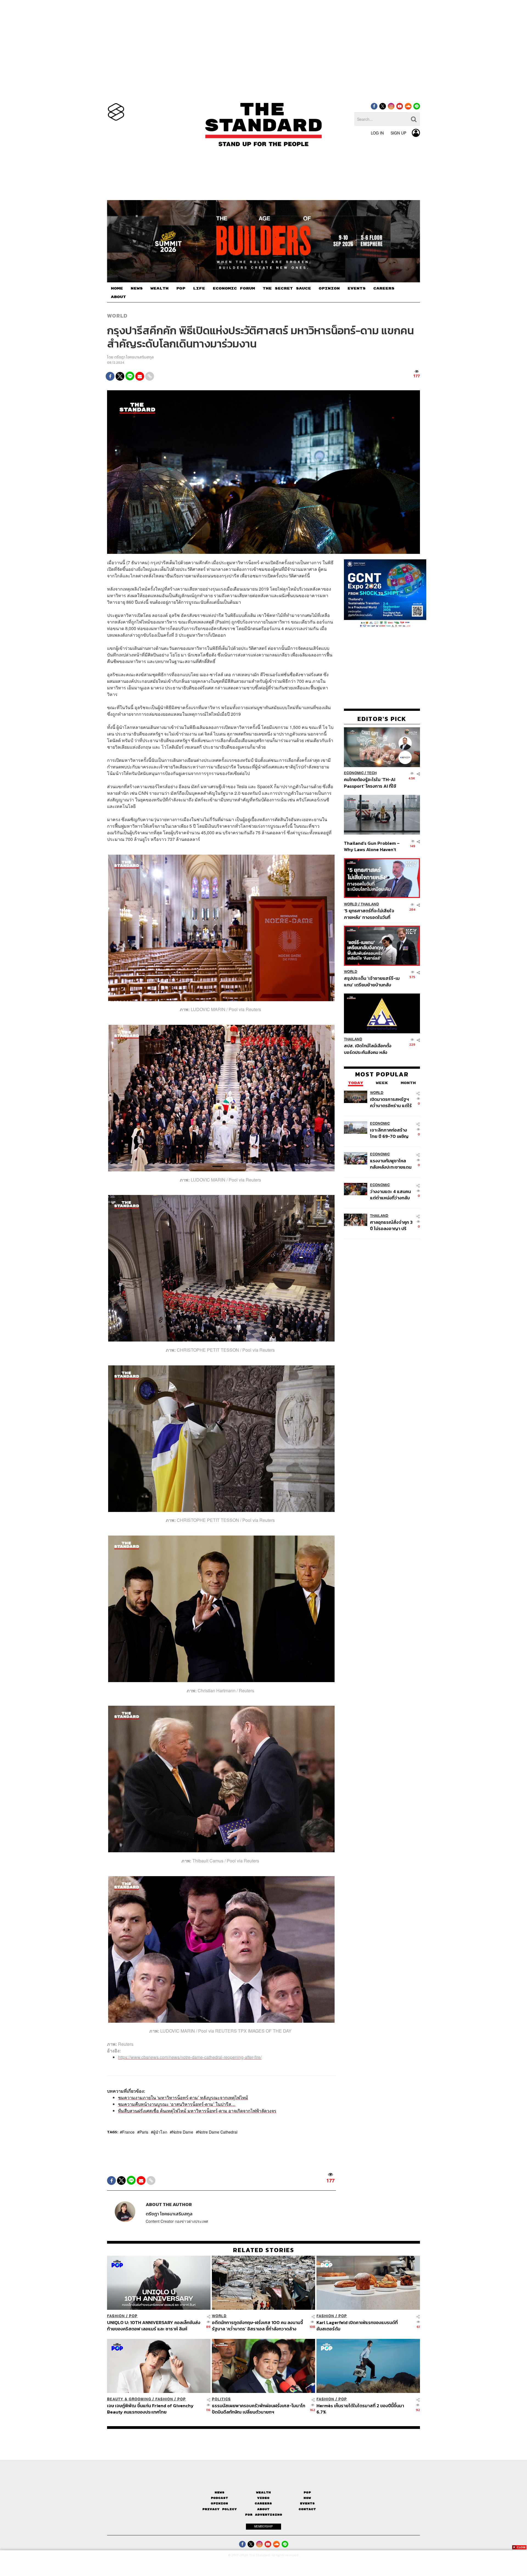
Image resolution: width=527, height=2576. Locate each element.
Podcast (219, 2498)
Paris (144, 2132)
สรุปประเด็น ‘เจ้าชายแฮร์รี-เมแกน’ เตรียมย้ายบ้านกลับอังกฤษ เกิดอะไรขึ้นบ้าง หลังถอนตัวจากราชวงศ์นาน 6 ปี (372, 982)
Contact (307, 2509)
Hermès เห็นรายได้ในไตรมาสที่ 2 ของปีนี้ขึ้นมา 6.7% (360, 2409)
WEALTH (159, 288)
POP (181, 288)
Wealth (263, 2492)
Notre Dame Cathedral (218, 2132)
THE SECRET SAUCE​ (287, 288)
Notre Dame (183, 2132)
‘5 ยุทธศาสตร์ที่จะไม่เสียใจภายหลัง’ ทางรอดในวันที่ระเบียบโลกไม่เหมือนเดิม (369, 914)
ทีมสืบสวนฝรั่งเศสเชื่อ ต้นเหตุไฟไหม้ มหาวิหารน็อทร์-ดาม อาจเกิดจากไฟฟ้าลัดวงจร (197, 2111)
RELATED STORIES (264, 2250)
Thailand (370, 904)
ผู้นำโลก (160, 2132)
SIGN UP (398, 133)
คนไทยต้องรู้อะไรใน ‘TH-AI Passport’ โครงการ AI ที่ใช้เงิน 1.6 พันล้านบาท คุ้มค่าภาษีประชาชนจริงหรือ (372, 783)
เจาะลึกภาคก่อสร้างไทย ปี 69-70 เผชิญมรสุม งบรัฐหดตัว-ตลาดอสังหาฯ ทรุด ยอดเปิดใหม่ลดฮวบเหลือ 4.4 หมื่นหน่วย (389, 1133)
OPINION (329, 288)
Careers (263, 2504)
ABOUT (118, 297)
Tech (372, 773)
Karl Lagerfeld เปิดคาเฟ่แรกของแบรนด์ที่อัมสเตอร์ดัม (357, 2326)
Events (307, 2504)
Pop (307, 2492)
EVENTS (357, 288)
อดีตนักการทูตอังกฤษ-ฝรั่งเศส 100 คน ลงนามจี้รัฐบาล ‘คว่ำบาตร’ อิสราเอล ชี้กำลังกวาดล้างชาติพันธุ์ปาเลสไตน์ (257, 2326)
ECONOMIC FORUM (234, 288)
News (220, 2492)
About (263, 2509)
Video (263, 2498)
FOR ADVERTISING (264, 2515)
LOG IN (377, 133)
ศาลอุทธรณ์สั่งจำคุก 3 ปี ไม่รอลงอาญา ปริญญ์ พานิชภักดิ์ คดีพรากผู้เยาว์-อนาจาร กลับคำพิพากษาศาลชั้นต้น (392, 1225)
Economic (354, 773)
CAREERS (384, 288)
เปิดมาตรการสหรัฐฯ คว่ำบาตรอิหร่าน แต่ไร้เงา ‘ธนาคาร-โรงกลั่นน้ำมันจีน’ (391, 1102)
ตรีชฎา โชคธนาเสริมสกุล (134, 357)
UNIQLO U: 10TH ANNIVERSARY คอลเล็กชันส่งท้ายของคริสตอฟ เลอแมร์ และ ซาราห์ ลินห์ (154, 2326)
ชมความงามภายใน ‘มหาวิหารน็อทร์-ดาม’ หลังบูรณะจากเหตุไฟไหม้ (183, 2098)
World (117, 316)
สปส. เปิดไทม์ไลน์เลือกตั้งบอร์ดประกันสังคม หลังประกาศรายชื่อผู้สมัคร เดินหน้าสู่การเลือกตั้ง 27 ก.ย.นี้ (369, 1049)
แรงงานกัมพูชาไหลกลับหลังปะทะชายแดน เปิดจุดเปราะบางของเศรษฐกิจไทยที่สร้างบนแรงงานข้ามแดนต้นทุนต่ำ (391, 1164)
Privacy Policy (220, 2509)
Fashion (116, 2316)
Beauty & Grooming (129, 2399)
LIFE (199, 288)
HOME (117, 288)
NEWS (137, 288)
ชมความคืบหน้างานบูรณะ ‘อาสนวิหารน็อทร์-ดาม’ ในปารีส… (177, 2104)
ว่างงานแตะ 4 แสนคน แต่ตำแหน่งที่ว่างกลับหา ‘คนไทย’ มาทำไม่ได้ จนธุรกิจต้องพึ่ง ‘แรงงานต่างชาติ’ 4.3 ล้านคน (391, 1195)
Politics (221, 2399)
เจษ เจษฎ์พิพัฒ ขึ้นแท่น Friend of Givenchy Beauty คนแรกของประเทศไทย (150, 2409)
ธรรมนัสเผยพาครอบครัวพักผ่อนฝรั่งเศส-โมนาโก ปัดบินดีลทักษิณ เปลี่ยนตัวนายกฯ (259, 2409)
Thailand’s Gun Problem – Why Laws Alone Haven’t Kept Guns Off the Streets (372, 846)
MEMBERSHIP (263, 2526)
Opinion (219, 2504)
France (128, 2132)
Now (307, 2498)
